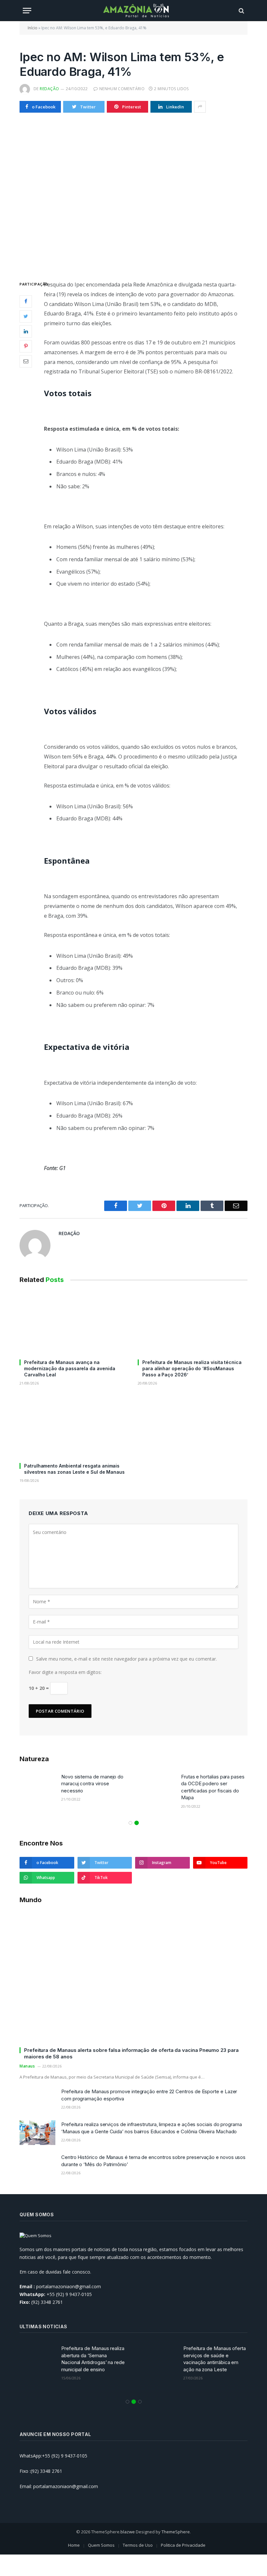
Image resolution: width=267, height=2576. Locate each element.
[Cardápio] (27, 11)
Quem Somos (101, 2545)
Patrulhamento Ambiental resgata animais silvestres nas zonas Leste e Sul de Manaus (74, 1469)
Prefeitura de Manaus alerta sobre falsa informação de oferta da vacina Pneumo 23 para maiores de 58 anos (131, 2053)
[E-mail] (26, 361)
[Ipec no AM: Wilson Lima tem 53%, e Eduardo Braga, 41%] (133, 195)
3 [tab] (140, 2402)
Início (33, 28)
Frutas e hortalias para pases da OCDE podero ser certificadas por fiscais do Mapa (213, 1787)
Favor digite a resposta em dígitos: (65, 1672)
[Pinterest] (26, 346)
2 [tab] (137, 1823)
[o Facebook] (26, 301)
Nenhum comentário (122, 89)
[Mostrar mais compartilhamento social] (200, 107)
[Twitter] (26, 316)
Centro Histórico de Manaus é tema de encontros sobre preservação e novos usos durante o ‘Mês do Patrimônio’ (153, 2161)
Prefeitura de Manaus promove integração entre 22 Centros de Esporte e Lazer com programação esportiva (149, 2095)
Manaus (27, 2066)
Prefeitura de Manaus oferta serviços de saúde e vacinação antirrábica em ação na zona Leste (215, 2359)
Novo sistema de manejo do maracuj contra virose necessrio (92, 1784)
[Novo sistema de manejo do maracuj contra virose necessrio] (37, 1785)
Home (74, 2545)
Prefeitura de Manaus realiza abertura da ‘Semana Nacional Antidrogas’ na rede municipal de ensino (93, 2359)
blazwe (128, 2532)
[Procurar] (241, 11)
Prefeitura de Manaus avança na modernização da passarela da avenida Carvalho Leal (70, 1368)
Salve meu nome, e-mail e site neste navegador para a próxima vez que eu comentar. (126, 1659)
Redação (49, 89)
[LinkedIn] (26, 331)
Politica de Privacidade (183, 2545)
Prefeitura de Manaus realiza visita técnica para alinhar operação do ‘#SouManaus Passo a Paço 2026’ (192, 1368)
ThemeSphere (176, 2532)
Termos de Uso (138, 2545)
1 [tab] (130, 1823)
